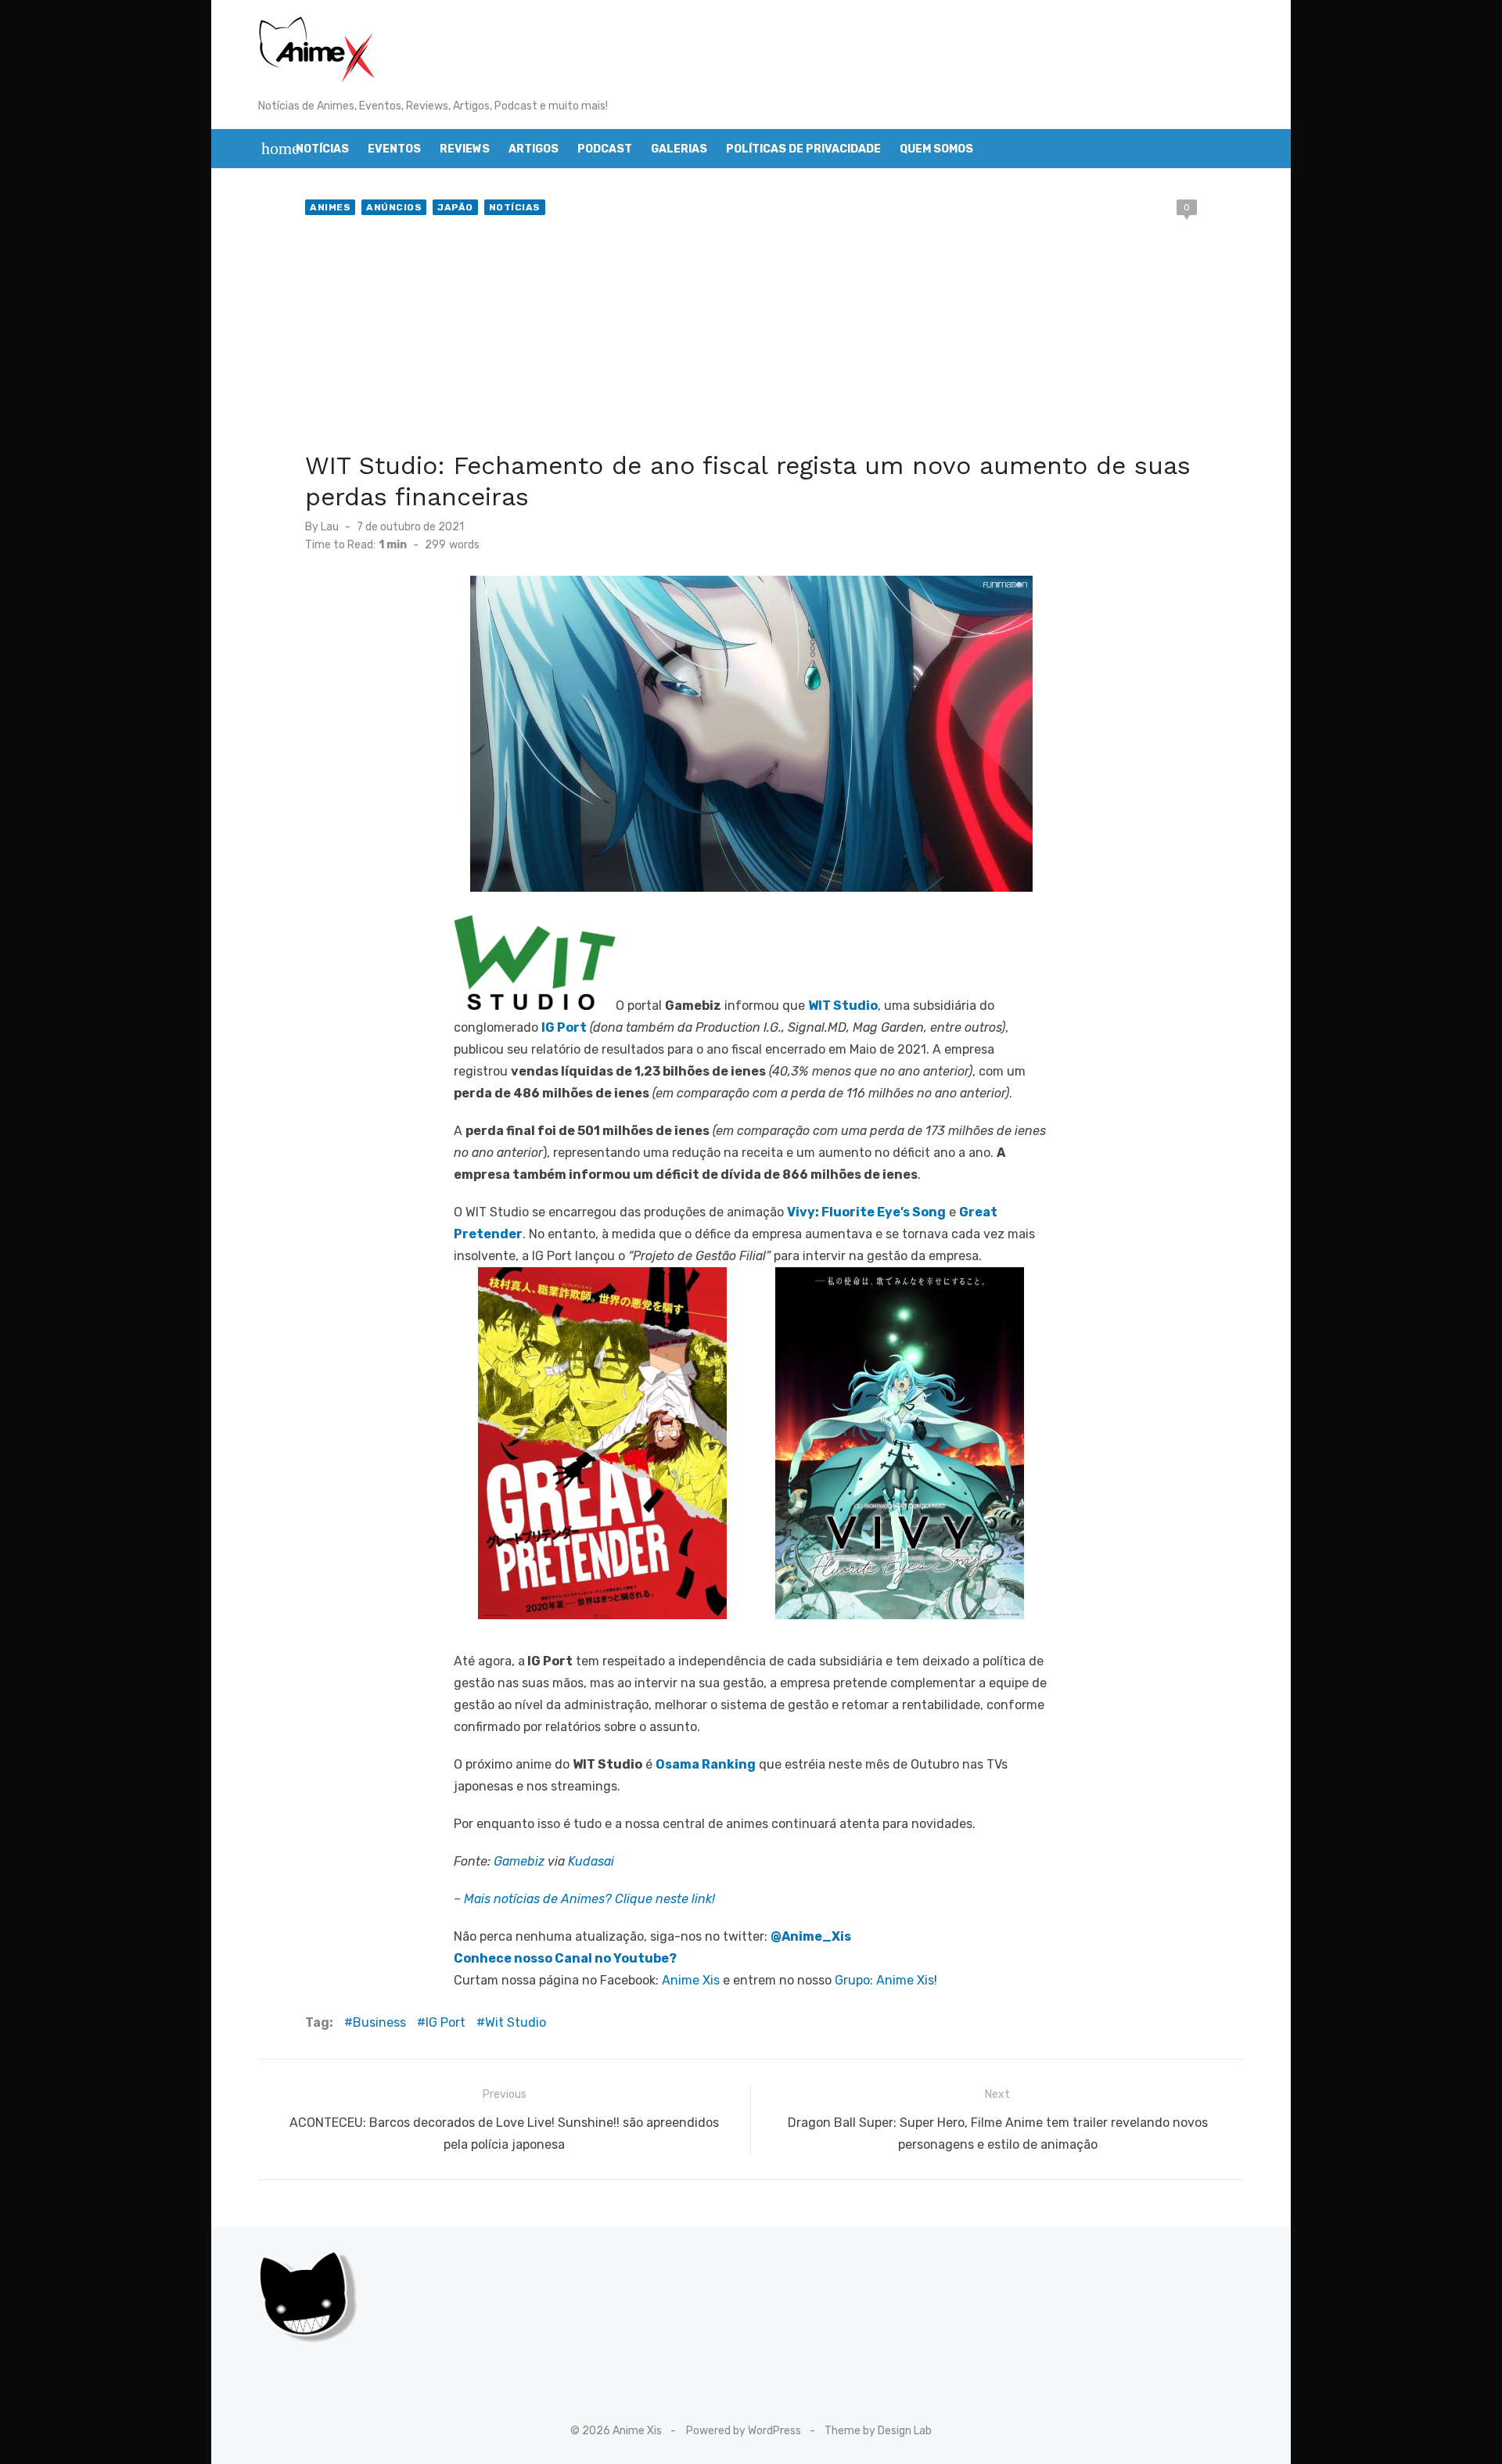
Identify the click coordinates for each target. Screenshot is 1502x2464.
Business (379, 2022)
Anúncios (394, 207)
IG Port (446, 2022)
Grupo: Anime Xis (884, 1980)
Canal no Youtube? (616, 1958)
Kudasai (591, 1861)
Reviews (465, 149)
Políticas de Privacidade (803, 149)
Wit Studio (516, 2022)
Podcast (605, 149)
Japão (455, 207)
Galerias (679, 149)
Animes (330, 207)
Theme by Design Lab (878, 2431)
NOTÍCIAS (515, 207)
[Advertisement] (751, 336)
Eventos (394, 149)
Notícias (322, 149)
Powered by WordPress (744, 2431)
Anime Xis (691, 1980)
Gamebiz (519, 1861)
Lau (330, 527)
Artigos (534, 149)
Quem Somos (936, 149)
